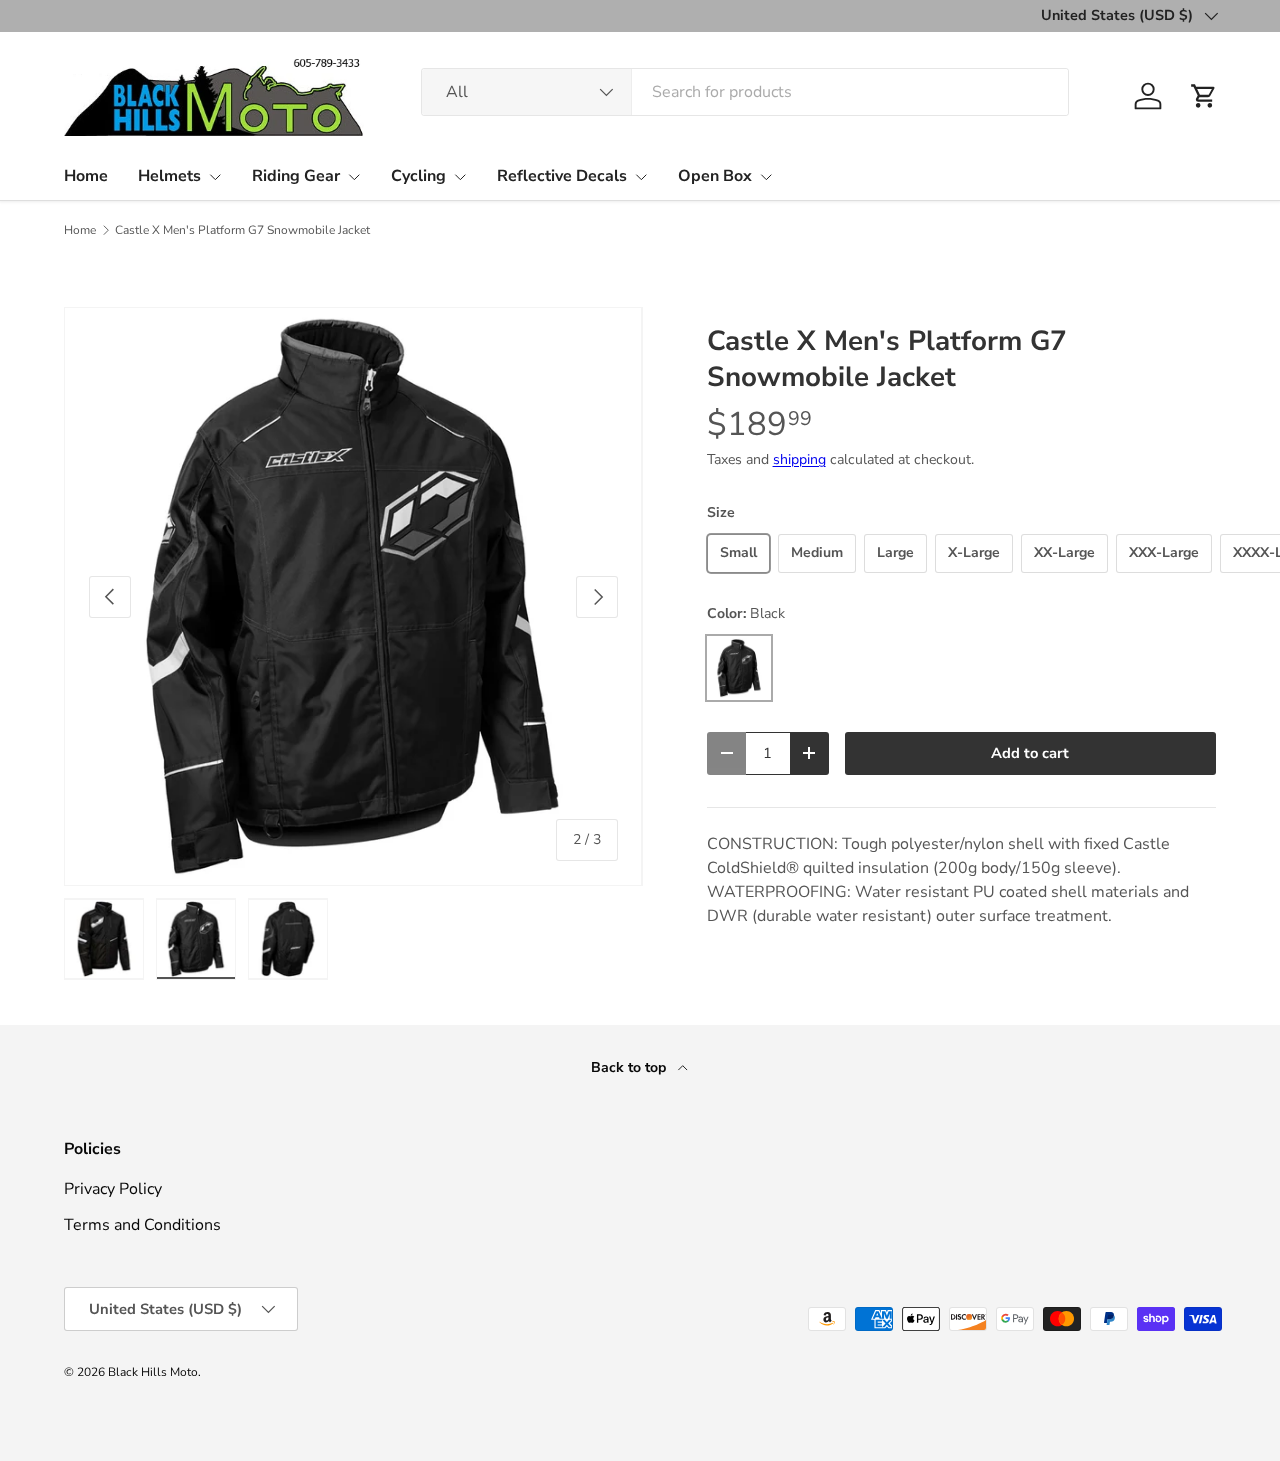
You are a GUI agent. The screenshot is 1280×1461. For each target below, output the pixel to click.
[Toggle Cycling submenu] (460, 177)
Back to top (630, 1067)
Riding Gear (296, 176)
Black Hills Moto (153, 1372)
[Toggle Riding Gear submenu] (354, 177)
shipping (799, 459)
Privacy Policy (113, 1189)
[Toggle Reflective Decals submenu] (641, 177)
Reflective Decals (562, 176)
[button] (1204, 96)
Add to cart (1030, 753)
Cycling (418, 176)
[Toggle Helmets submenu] (215, 177)
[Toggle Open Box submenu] (766, 177)
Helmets (169, 176)
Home (86, 176)
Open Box (715, 176)
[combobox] (745, 92)
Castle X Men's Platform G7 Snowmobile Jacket (242, 230)
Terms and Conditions (142, 1225)
